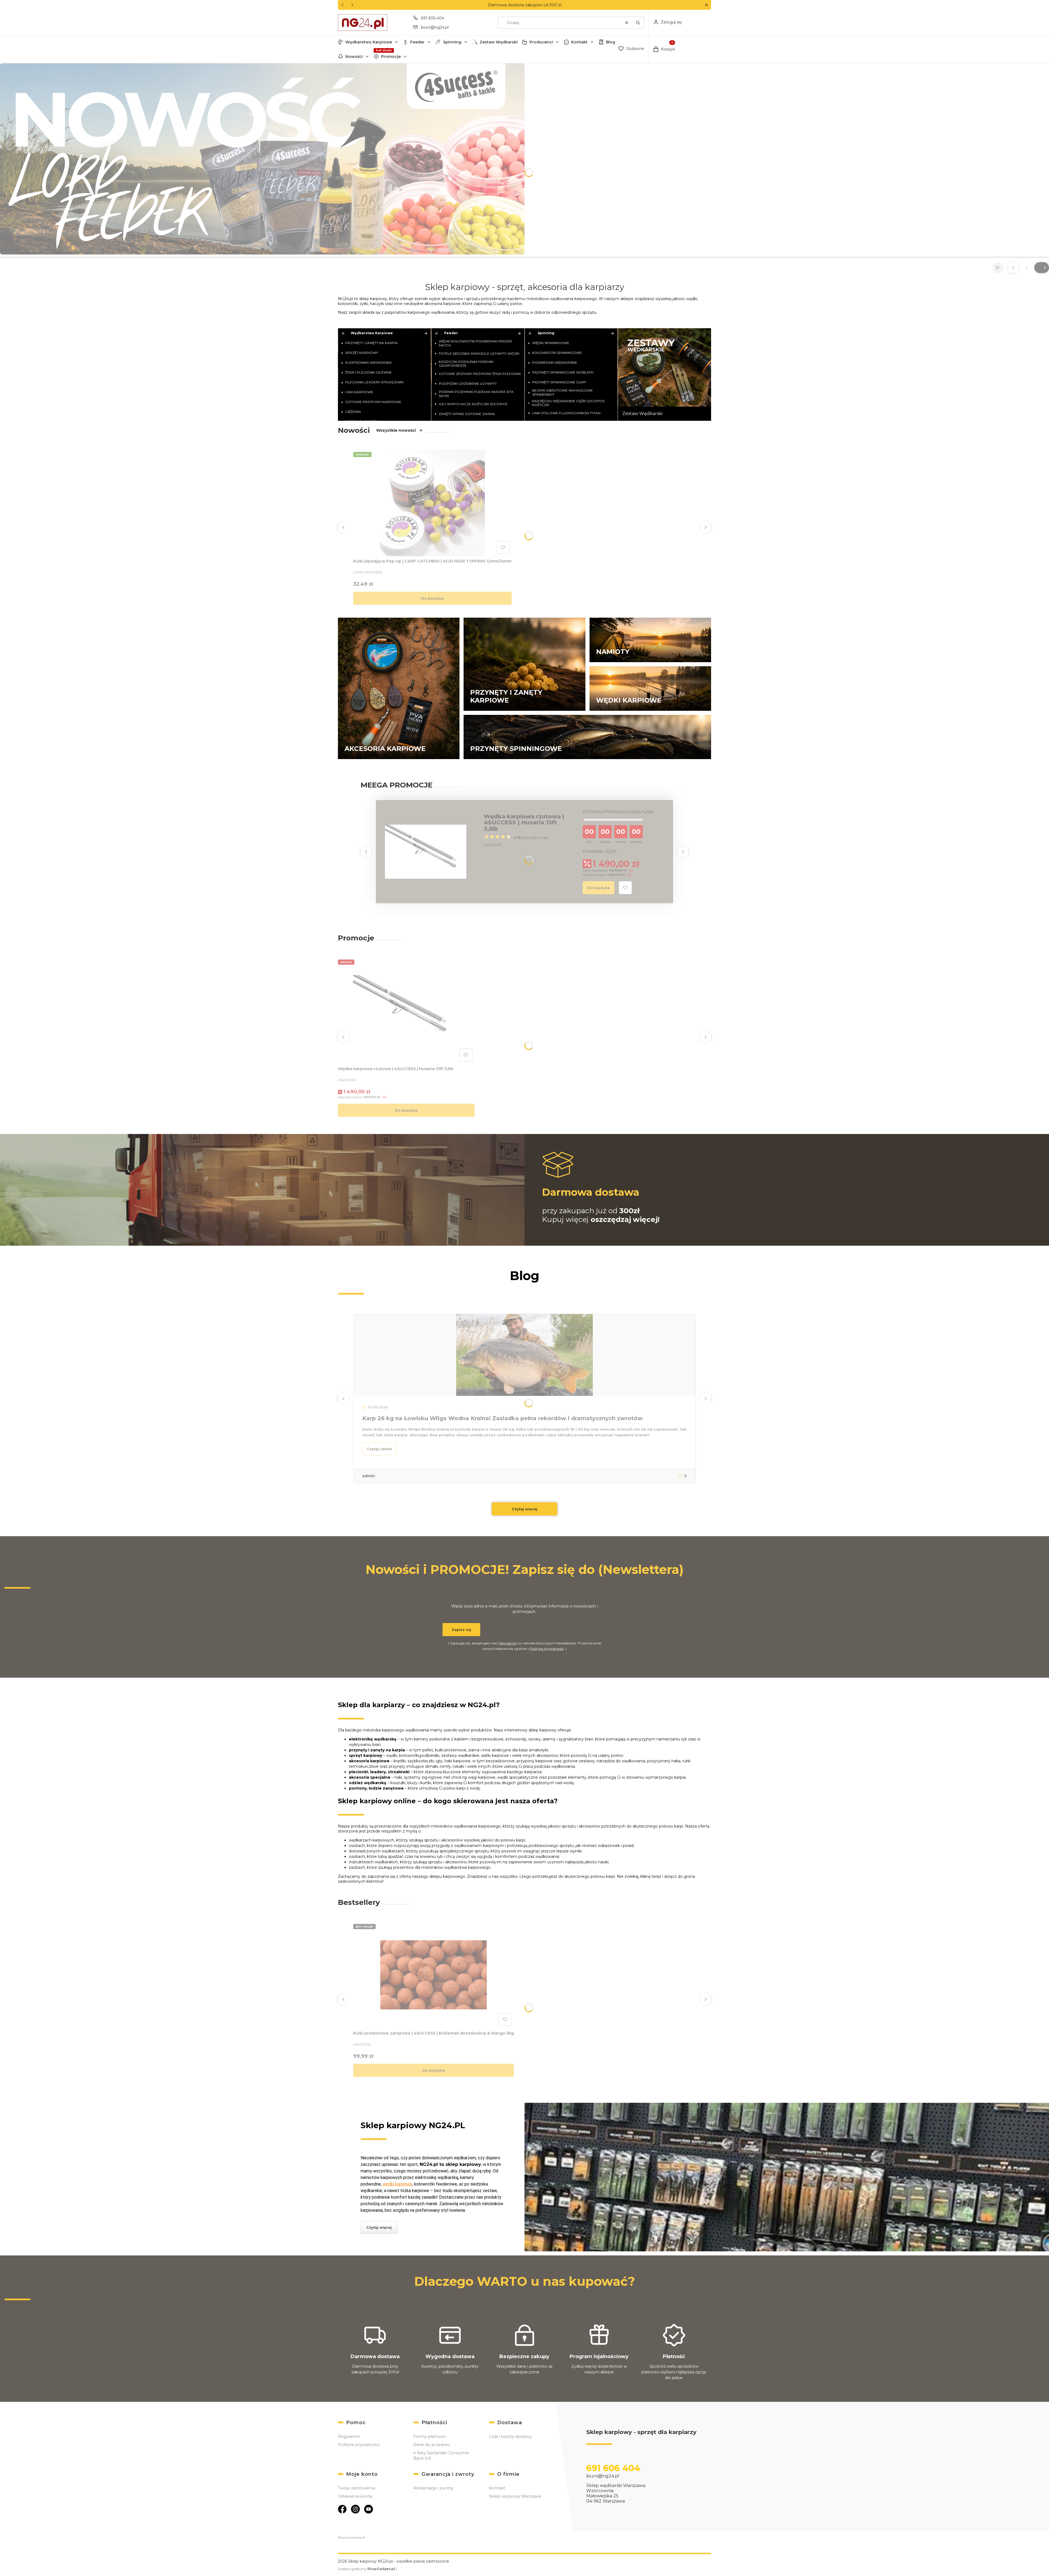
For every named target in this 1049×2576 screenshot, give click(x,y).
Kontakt (579, 42)
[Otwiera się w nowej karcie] (342, 2509)
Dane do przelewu (432, 2445)
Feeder (417, 42)
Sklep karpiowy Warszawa (515, 2496)
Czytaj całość (380, 1449)
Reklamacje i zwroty (433, 2488)
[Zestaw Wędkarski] (665, 374)
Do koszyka (432, 598)
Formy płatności (430, 2436)
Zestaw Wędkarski (499, 42)
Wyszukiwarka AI (352, 2537)
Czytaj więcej (525, 1509)
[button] (706, 5)
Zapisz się (461, 1630)
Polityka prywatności (359, 2445)
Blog (611, 42)
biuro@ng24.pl (435, 27)
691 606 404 (433, 18)
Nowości (354, 57)
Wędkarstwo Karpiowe (369, 42)
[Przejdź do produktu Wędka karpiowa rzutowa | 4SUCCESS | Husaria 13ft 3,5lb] (426, 852)
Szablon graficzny (366, 2569)
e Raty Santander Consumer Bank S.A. (441, 2456)
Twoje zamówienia (356, 2488)
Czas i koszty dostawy (510, 2436)
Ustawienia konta (355, 2496)
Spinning (452, 42)
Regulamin (508, 1643)
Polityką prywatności (547, 1649)
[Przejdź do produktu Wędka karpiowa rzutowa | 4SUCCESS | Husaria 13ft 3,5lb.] (406, 1011)
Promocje (391, 57)
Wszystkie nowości (396, 430)
